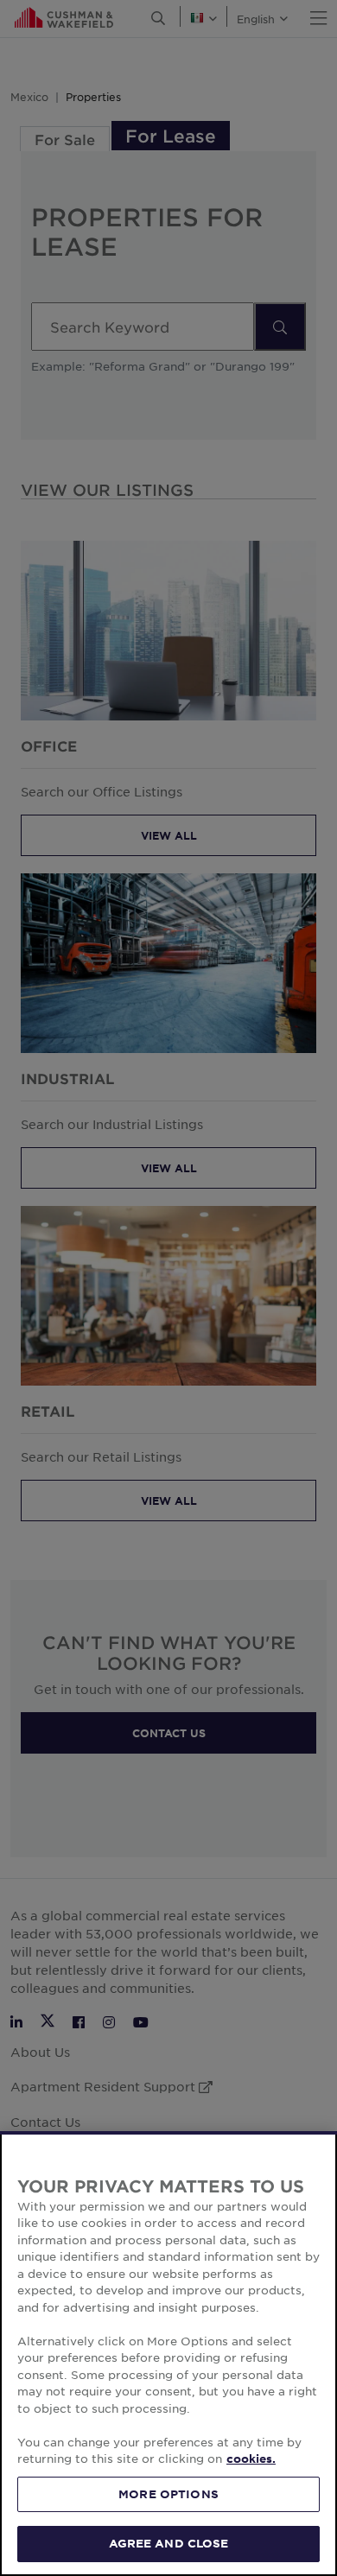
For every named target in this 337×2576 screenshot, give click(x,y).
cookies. (251, 2459)
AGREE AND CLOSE (169, 2543)
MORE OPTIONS (168, 2494)
